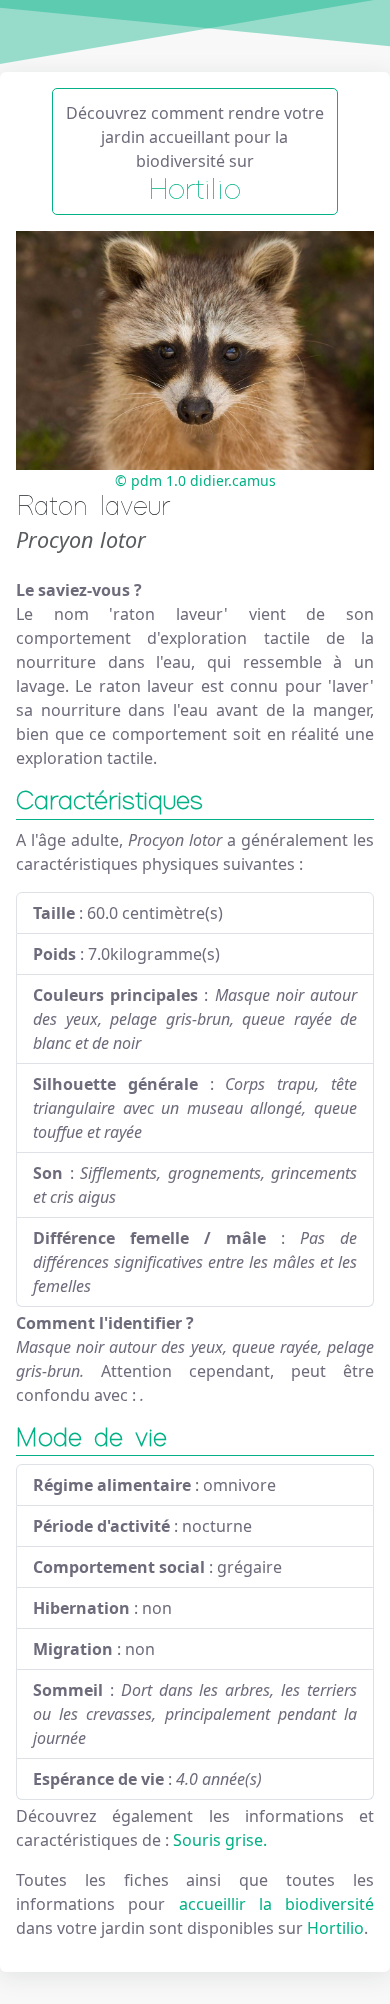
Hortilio (335, 1928)
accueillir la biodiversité (277, 1904)
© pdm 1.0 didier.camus (195, 480)
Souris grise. (220, 1840)
